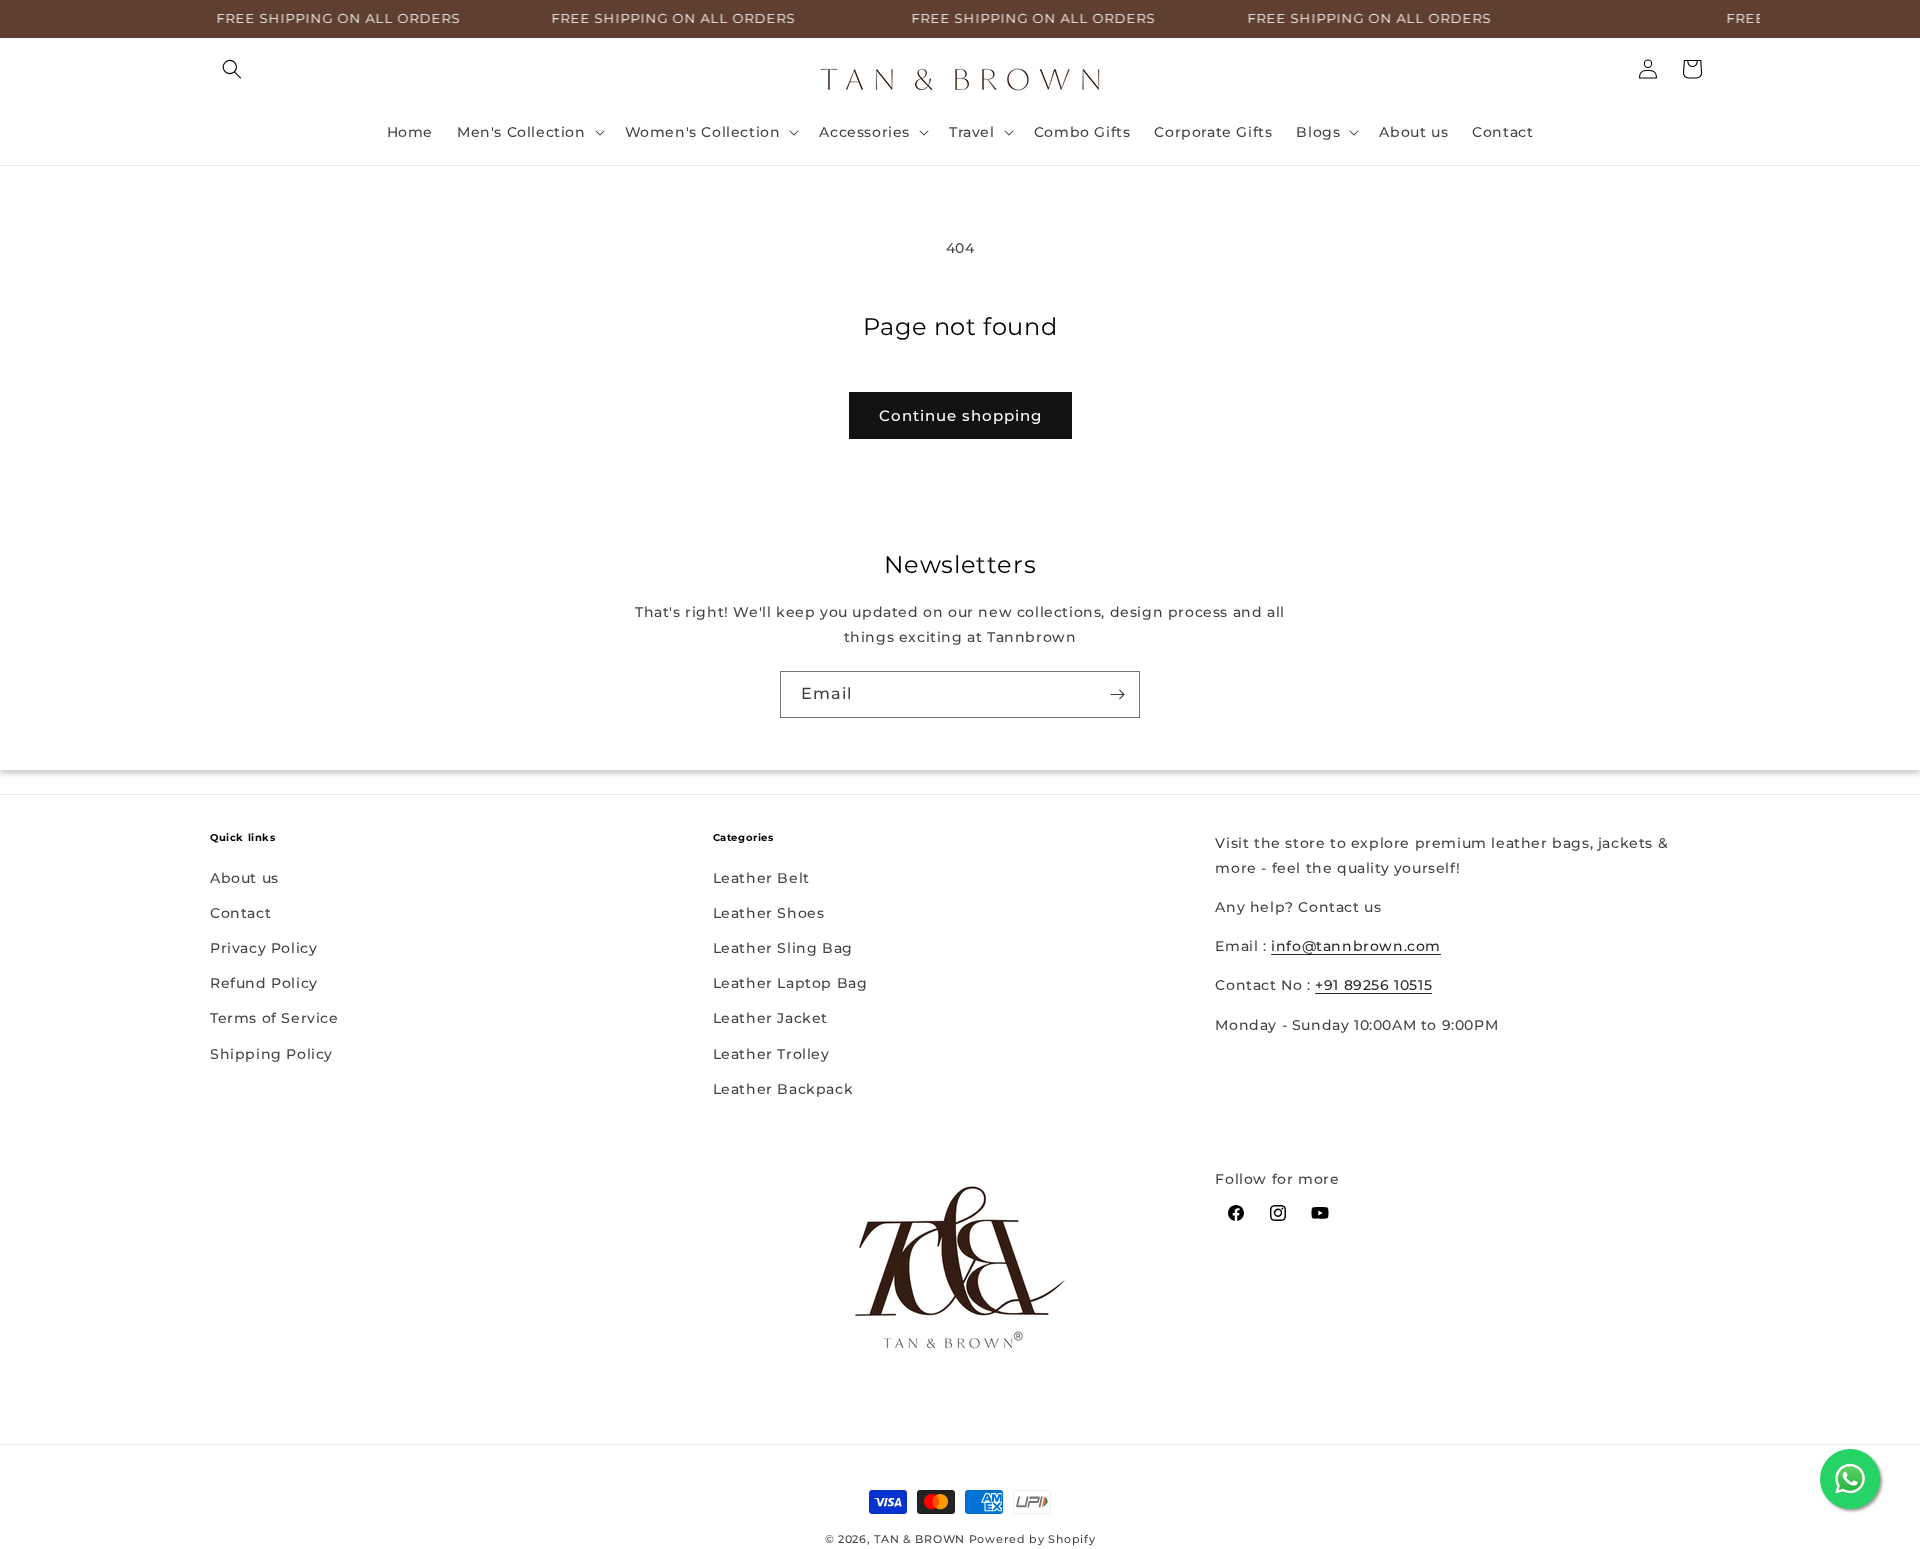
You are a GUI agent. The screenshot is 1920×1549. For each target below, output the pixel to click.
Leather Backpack (783, 1089)
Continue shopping (960, 415)
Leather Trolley (771, 1054)
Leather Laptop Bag (790, 983)
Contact (240, 913)
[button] (232, 69)
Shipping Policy (271, 1054)
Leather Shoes (769, 913)
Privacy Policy (263, 948)
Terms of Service (274, 1018)
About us (244, 878)
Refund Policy (264, 983)
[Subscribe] (1117, 694)
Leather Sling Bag (783, 948)
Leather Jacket (770, 1018)
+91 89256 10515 (1373, 985)
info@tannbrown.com (1356, 946)
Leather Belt (761, 878)
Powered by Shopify (1032, 1539)
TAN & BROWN (919, 1539)
